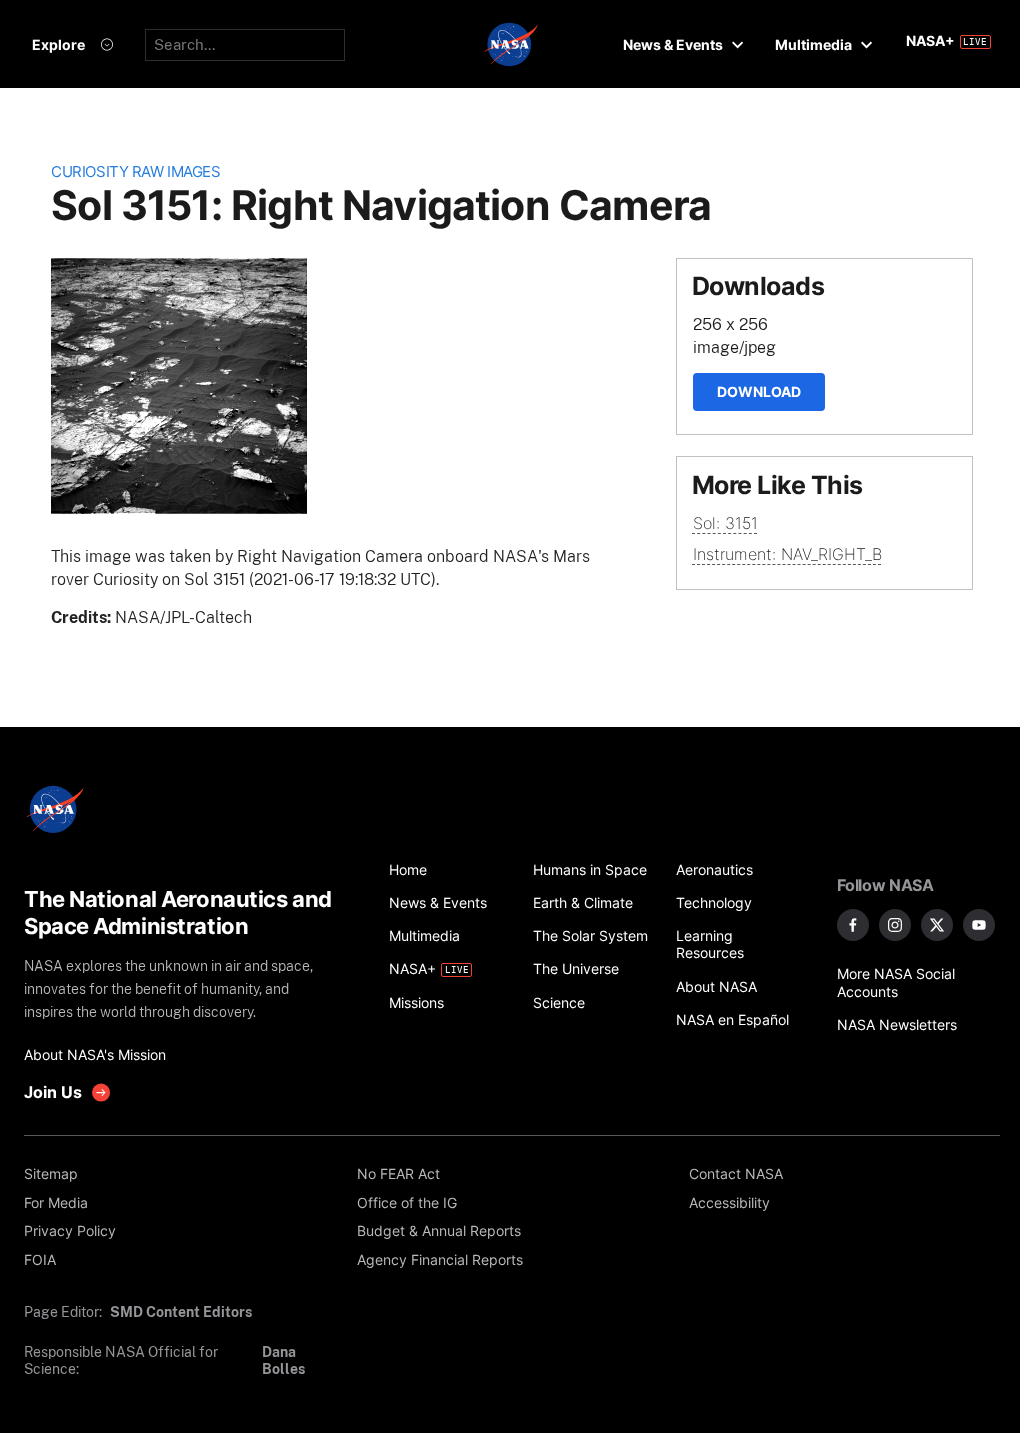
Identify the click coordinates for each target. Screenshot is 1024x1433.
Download (759, 391)
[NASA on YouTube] (979, 925)
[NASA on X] (937, 925)
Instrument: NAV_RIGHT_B (787, 554)
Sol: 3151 (725, 523)
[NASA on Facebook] (853, 925)
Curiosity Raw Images (135, 172)
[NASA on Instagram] (895, 925)
